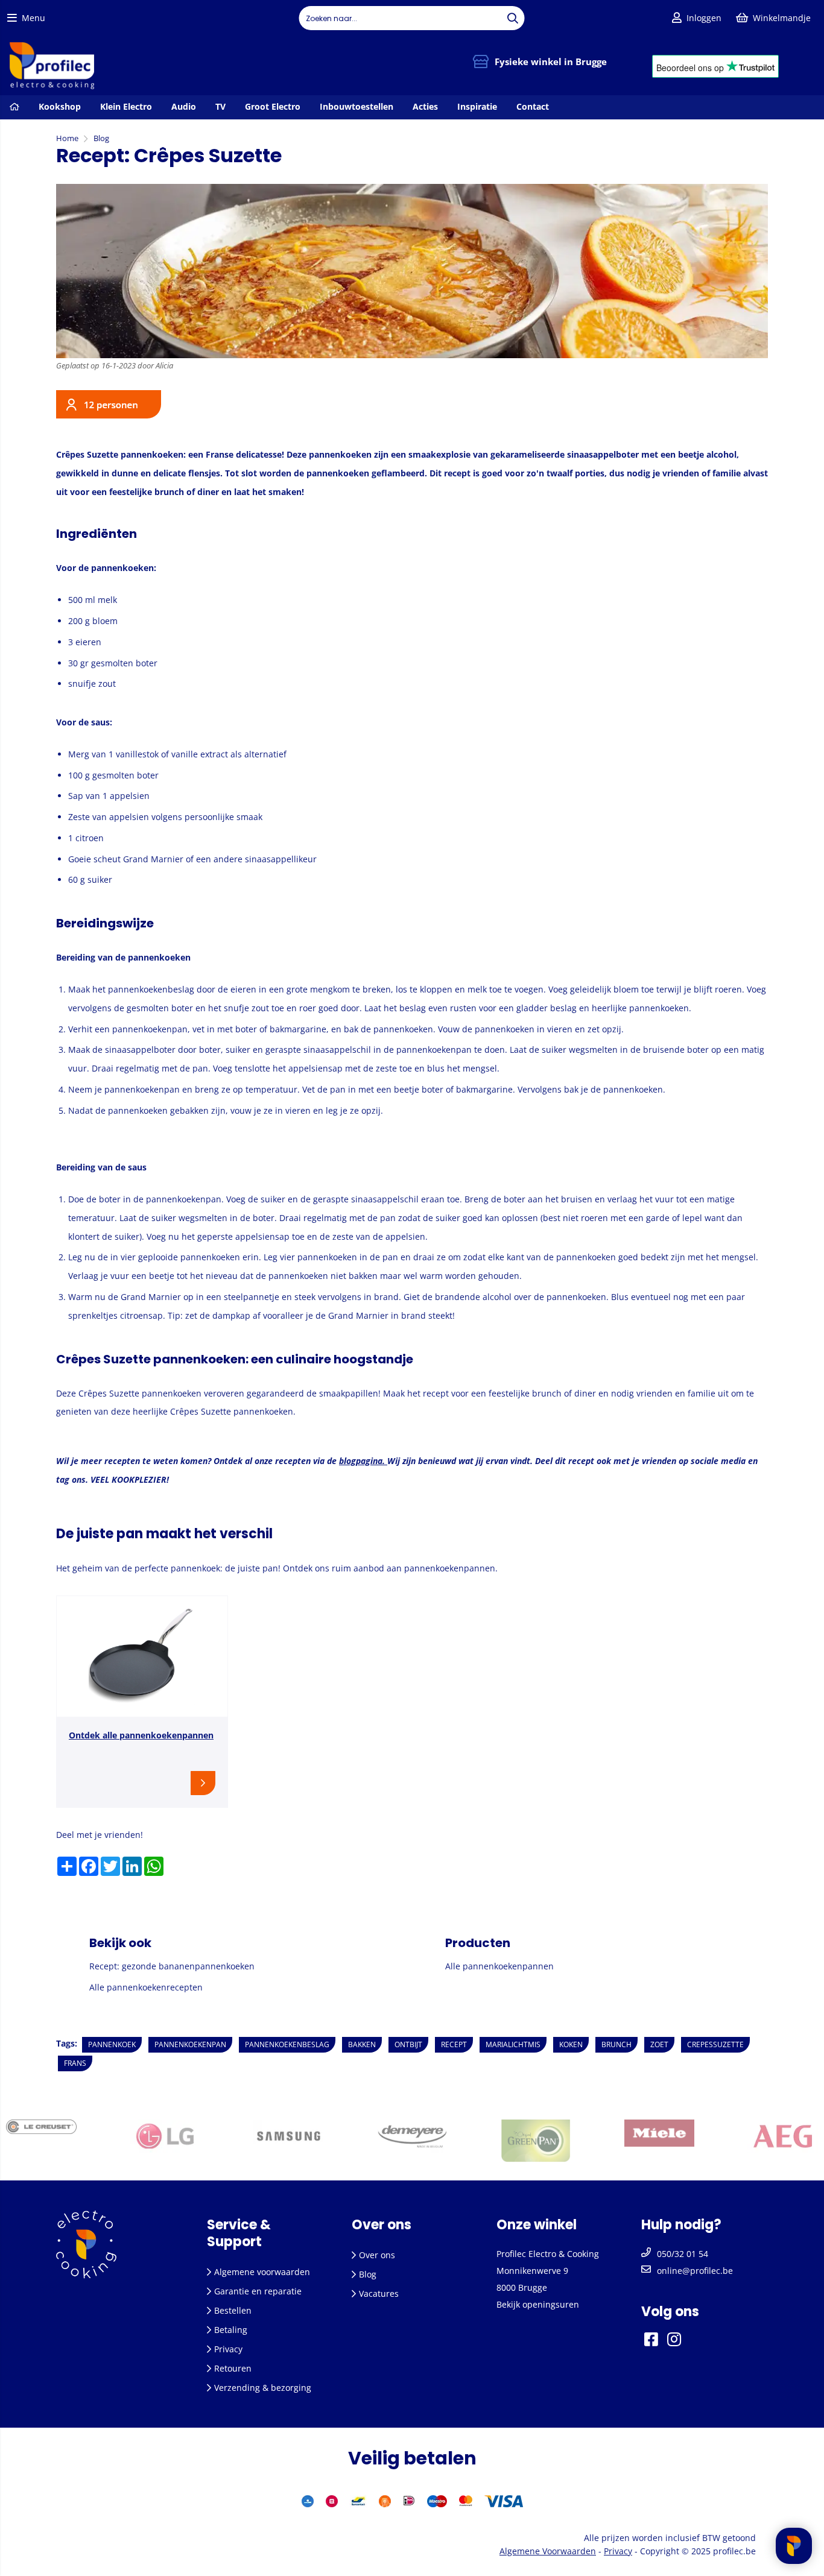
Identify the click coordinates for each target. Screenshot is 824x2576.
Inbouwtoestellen (357, 106)
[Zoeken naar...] (513, 18)
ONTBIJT (408, 2044)
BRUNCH (616, 2044)
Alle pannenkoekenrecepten (146, 1987)
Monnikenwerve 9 (532, 2271)
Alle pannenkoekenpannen (499, 1966)
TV (220, 106)
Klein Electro (126, 106)
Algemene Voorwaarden (548, 2551)
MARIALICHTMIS (513, 2044)
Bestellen (233, 2310)
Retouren (233, 2368)
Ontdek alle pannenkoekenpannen (141, 1735)
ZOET (659, 2044)
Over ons (377, 2255)
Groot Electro (273, 106)
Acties (425, 106)
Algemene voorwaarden (262, 2272)
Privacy (228, 2349)
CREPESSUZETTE (715, 2044)
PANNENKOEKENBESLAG (287, 2044)
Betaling (231, 2330)
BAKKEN (362, 2044)
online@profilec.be (695, 2271)
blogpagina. (363, 1461)
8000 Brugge (522, 2287)
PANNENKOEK (112, 2044)
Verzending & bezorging (263, 2388)
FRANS (75, 2063)
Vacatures (379, 2293)
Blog (368, 2274)
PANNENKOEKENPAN (190, 2044)
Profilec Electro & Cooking (548, 2254)
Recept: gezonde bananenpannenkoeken (172, 1966)
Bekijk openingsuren (538, 2304)
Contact (533, 106)
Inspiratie (477, 106)
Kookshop (60, 106)
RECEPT (454, 2044)
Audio (184, 106)
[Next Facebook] (689, 2339)
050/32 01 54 (683, 2254)
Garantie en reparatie (258, 2291)
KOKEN (571, 2044)
